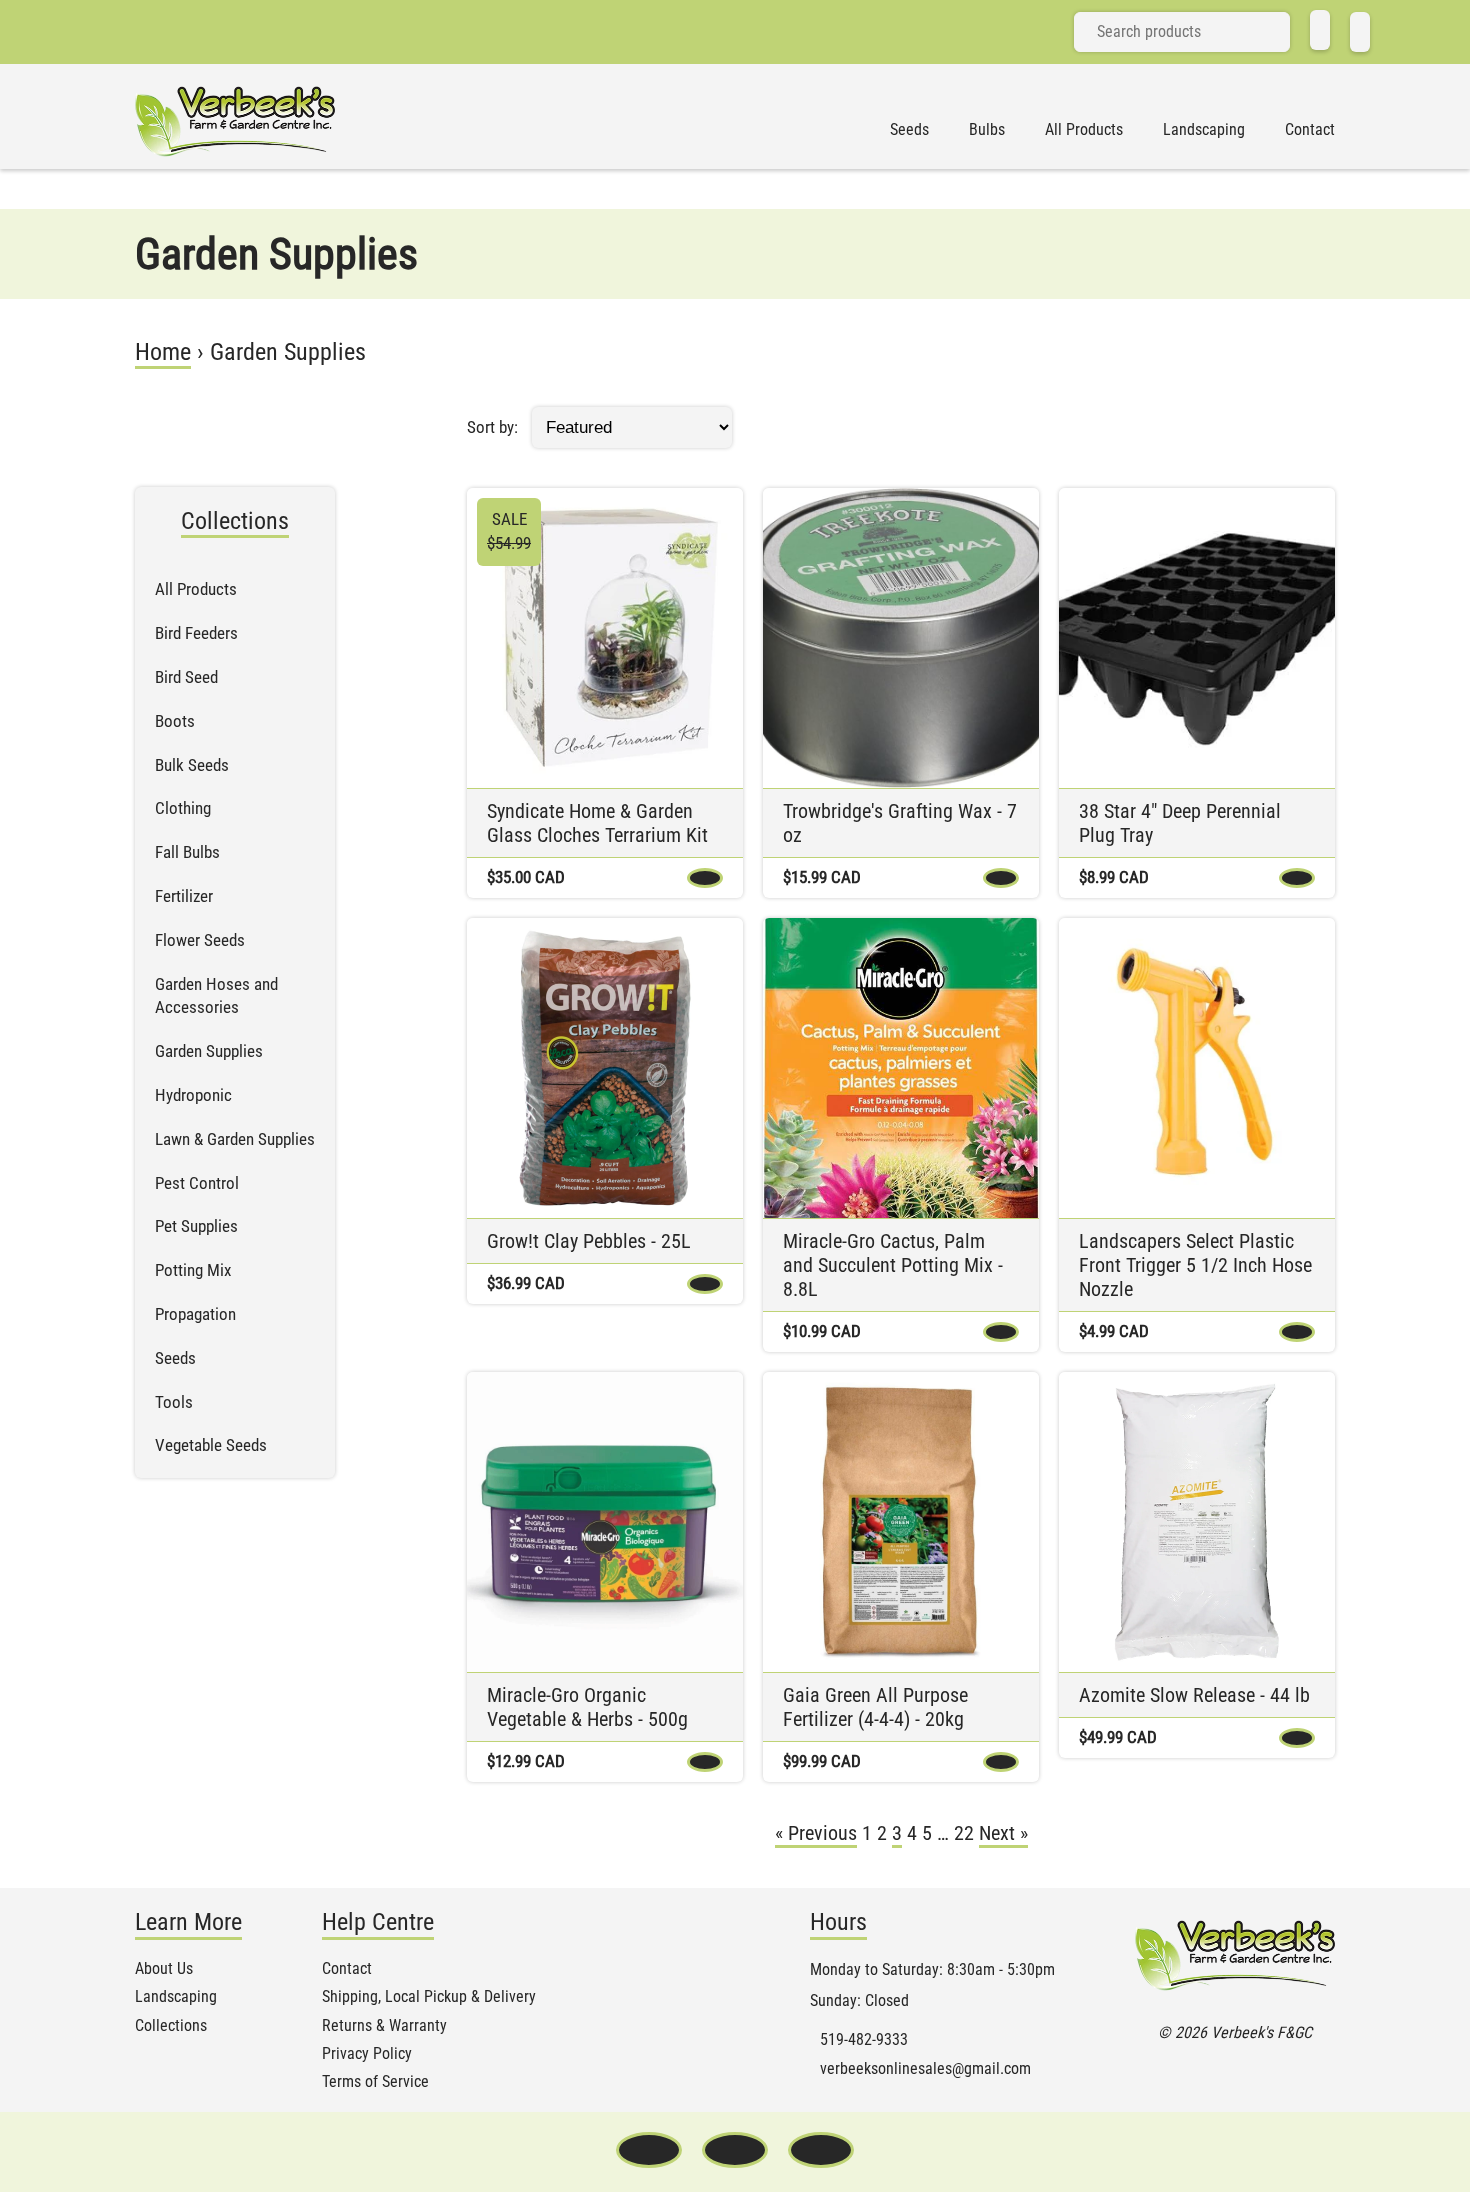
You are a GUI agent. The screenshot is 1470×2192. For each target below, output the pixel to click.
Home (163, 352)
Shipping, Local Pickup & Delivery (429, 1997)
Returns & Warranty (384, 2026)
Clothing (183, 808)
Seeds (909, 130)
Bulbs (987, 130)
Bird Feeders (196, 633)
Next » (1003, 1833)
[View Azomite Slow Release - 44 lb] (1197, 1522)
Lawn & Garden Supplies (235, 1139)
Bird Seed (186, 677)
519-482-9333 (864, 2040)
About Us (164, 1969)
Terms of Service (375, 2082)
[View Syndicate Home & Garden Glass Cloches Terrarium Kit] (605, 638)
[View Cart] (1360, 32)
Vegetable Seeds (211, 1445)
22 (964, 1833)
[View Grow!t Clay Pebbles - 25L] (605, 1068)
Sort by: (492, 427)
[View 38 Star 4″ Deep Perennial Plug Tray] (1197, 638)
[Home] (1320, 30)
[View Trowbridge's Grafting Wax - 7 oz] (901, 638)
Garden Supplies (209, 1051)
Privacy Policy (367, 2054)
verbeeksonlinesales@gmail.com (925, 2069)
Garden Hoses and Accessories (216, 996)
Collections (171, 2026)
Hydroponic (193, 1095)
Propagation (195, 1314)
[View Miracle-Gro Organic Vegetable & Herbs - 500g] (605, 1522)
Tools (174, 1402)
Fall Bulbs (187, 852)
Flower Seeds (200, 940)
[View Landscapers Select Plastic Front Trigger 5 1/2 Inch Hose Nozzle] (1197, 1068)
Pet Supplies (196, 1226)
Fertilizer (184, 896)
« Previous (816, 1833)
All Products (1084, 130)
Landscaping (1204, 130)
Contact (1310, 130)
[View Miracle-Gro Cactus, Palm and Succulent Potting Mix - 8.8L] (901, 1068)
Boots (175, 721)
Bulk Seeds (192, 765)
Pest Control (197, 1183)
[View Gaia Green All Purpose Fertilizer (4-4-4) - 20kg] (901, 1522)
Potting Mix (193, 1270)
